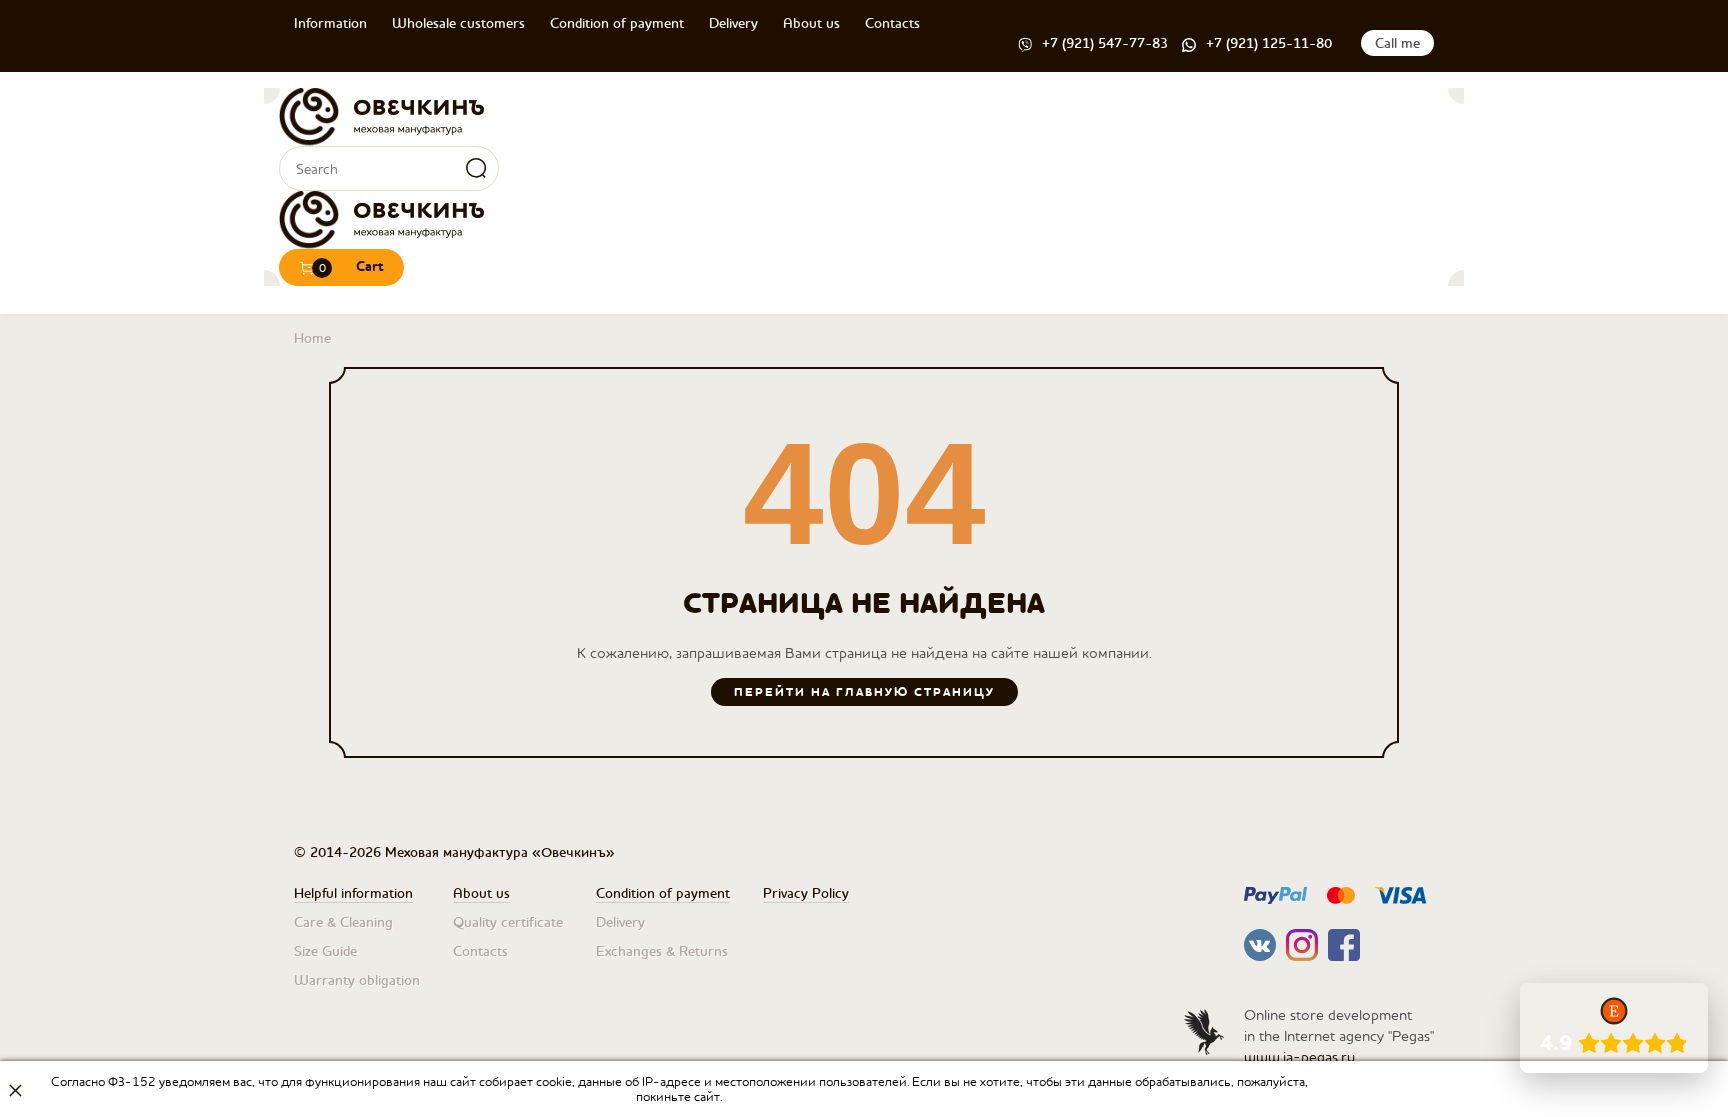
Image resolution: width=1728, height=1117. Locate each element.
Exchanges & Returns (662, 951)
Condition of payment (617, 23)
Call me (1397, 43)
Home (312, 338)
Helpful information (353, 893)
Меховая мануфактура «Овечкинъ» (381, 117)
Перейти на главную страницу (864, 692)
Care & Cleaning (343, 922)
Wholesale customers (458, 23)
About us (811, 23)
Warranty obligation (357, 980)
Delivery (733, 23)
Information (330, 23)
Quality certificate (508, 922)
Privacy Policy (806, 893)
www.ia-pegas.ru (1299, 1056)
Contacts (892, 23)
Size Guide (325, 951)
